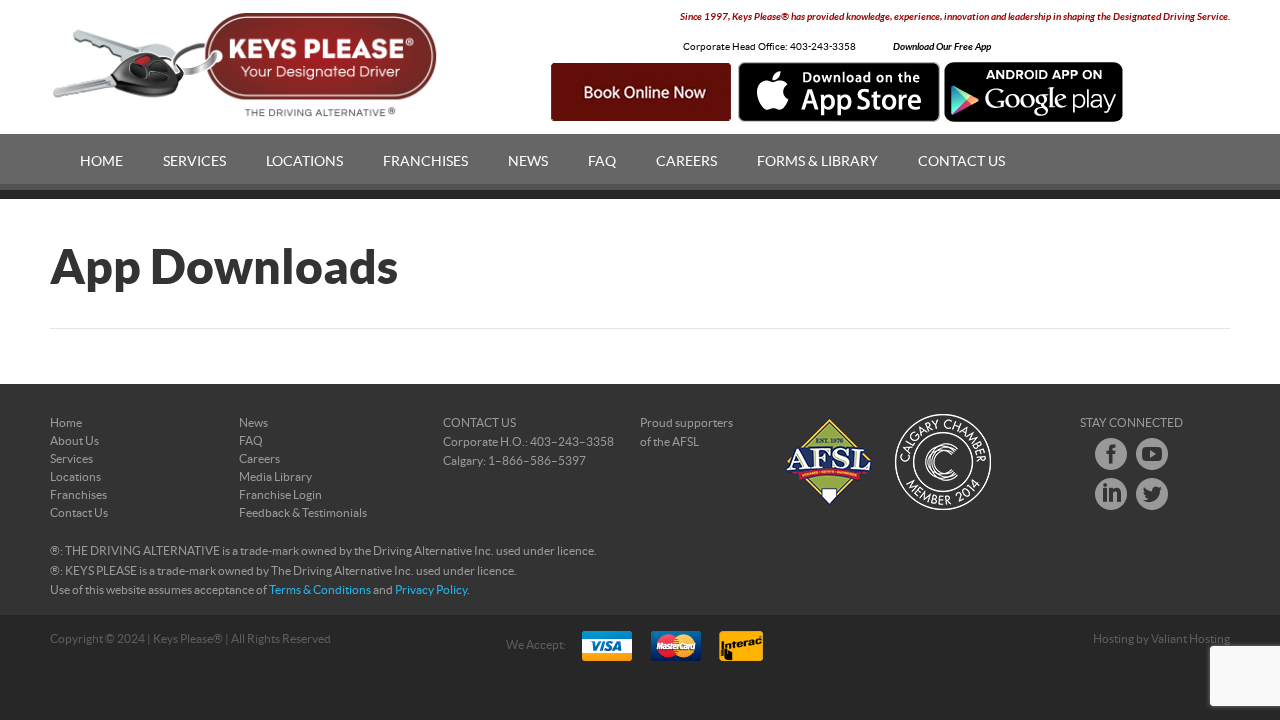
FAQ (602, 162)
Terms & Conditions (320, 590)
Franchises (425, 162)
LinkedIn (1111, 494)
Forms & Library (817, 162)
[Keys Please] (246, 65)
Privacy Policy (431, 590)
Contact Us (961, 162)
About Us (74, 441)
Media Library (275, 477)
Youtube (1152, 454)
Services (194, 162)
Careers (686, 162)
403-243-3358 (823, 47)
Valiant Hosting (1190, 639)
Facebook (1111, 454)
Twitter (1152, 494)
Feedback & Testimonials (303, 513)
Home (101, 162)
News (528, 162)
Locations (304, 162)
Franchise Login (280, 495)
